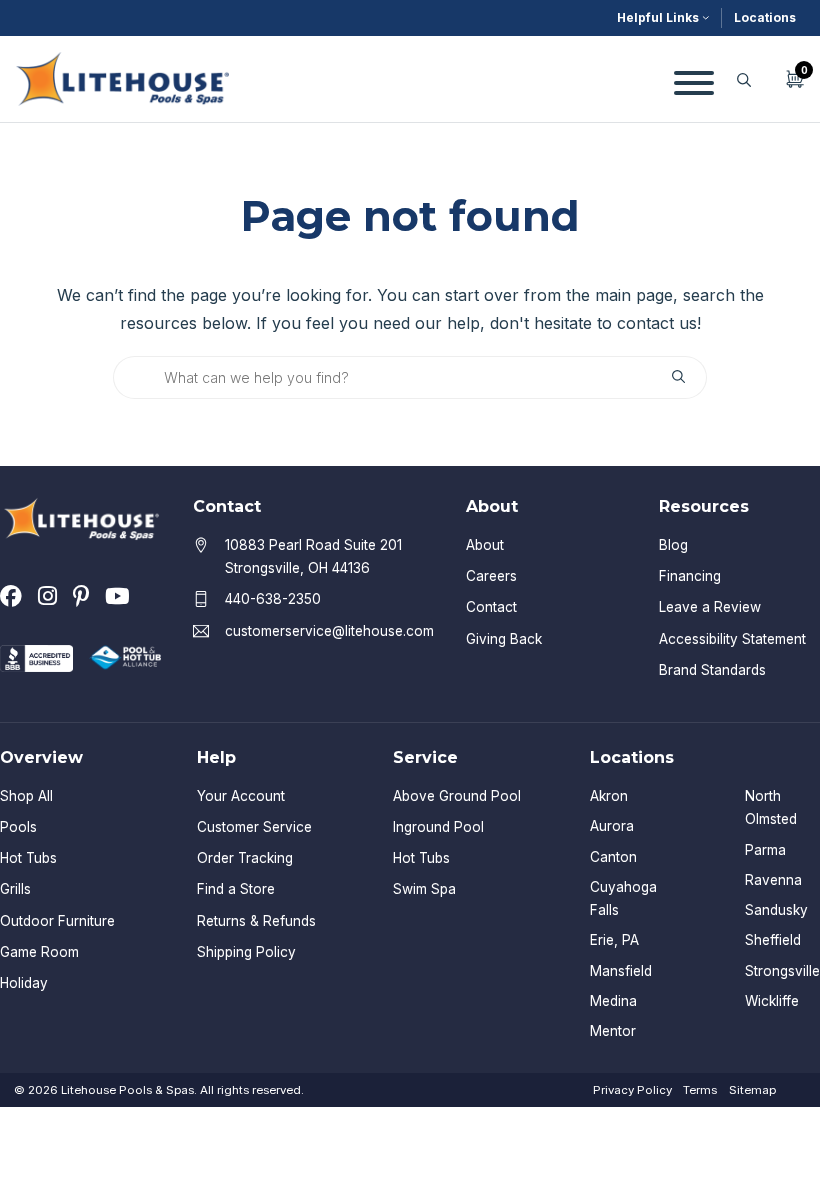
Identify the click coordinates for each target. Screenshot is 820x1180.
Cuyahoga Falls (623, 898)
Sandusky (776, 910)
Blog (673, 545)
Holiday (24, 983)
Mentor (613, 1031)
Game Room (39, 952)
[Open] (694, 79)
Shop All (26, 796)
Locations (765, 17)
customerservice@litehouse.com (329, 631)
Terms (700, 1090)
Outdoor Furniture (57, 921)
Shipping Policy (246, 952)
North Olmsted (771, 807)
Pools (18, 827)
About (485, 545)
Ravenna (773, 880)
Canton (613, 857)
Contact (491, 607)
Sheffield (773, 940)
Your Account (241, 796)
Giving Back (504, 639)
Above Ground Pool (457, 796)
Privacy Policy (632, 1090)
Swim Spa (424, 889)
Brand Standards (712, 670)
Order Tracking (245, 858)
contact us (657, 323)
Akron (609, 796)
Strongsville (782, 971)
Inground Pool (438, 827)
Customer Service (254, 827)
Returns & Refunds (256, 921)
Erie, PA (614, 940)
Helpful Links (658, 17)
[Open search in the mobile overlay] (744, 80)
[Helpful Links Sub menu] (706, 18)
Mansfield (621, 971)
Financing (690, 576)
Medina (613, 1001)
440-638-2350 (273, 599)
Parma (765, 850)
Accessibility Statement (732, 639)
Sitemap (752, 1090)
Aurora (612, 826)
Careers (491, 576)
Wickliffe (772, 1001)
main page (634, 295)
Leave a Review (710, 607)
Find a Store (236, 889)
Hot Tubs (28, 858)
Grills (15, 889)
